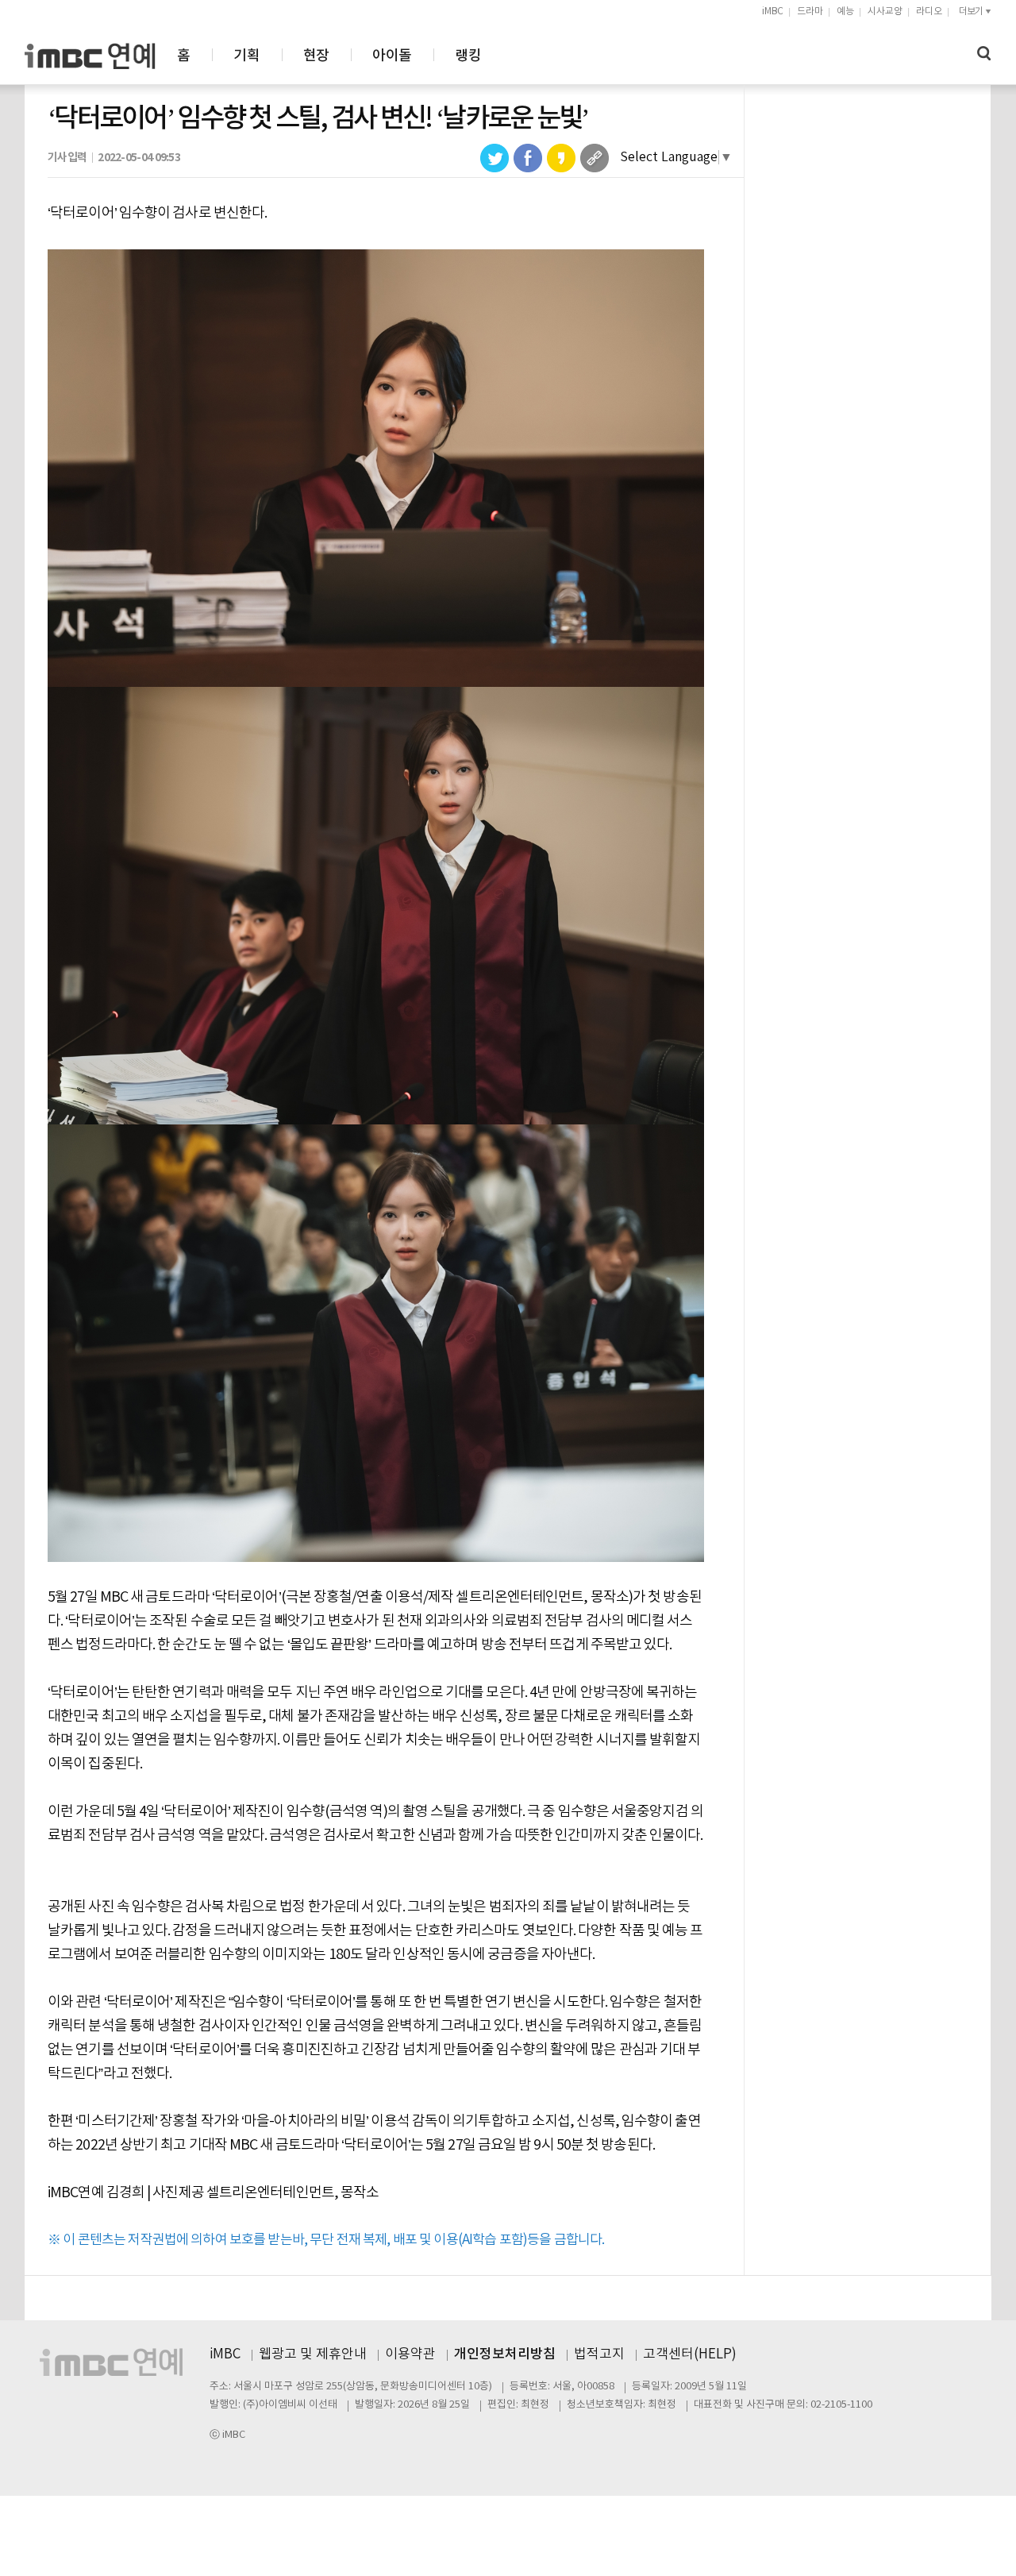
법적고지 (599, 2354)
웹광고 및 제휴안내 (313, 2354)
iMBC (773, 12)
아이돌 (392, 56)
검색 (984, 54)
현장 (316, 56)
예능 (845, 12)
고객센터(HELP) (690, 2354)
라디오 (929, 12)
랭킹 (468, 56)
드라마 (810, 12)
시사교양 (885, 12)
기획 (246, 56)
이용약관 (410, 2354)
